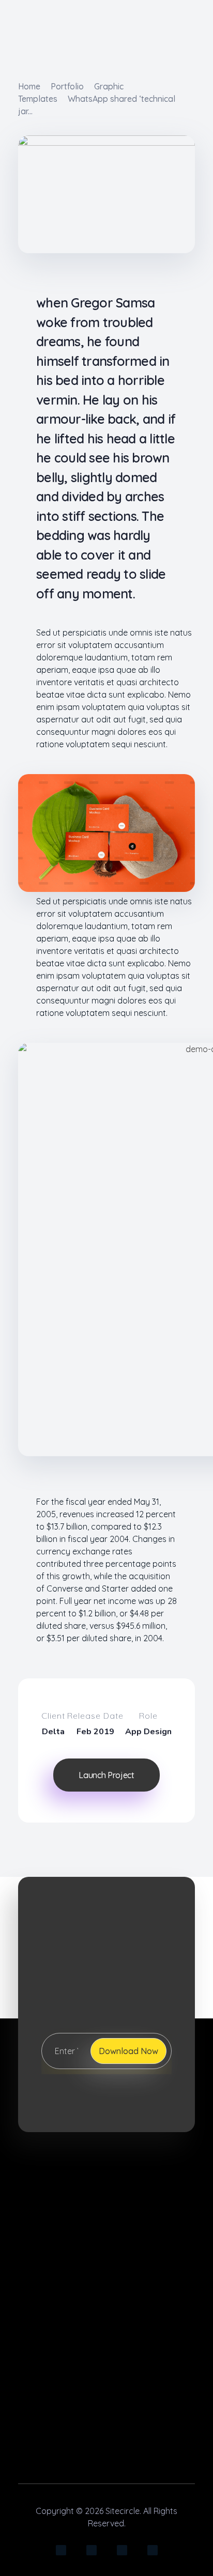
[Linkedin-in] (92, 2550)
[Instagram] (61, 2550)
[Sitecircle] (109, 2187)
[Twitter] (153, 2550)
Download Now (128, 2051)
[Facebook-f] (122, 2550)
